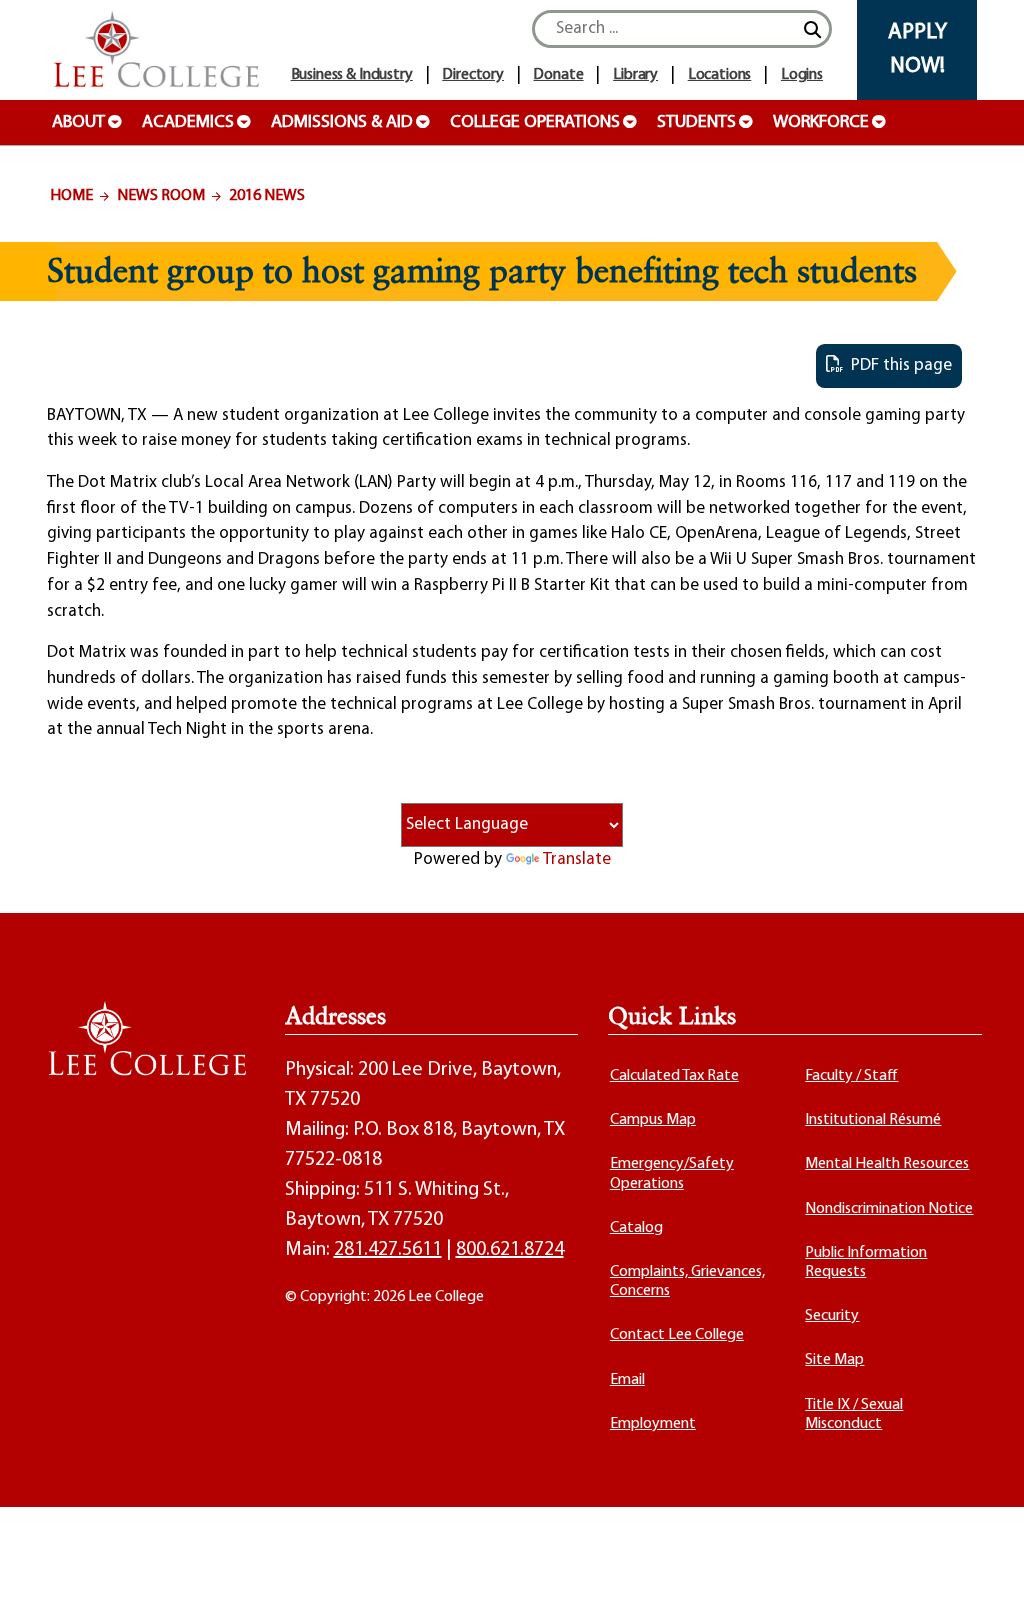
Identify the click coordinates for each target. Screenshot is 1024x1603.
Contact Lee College (677, 1335)
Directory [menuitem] (473, 75)
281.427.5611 (388, 1250)
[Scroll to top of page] (984, 1563)
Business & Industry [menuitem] (352, 75)
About (78, 123)
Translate (577, 859)
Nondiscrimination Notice (889, 1209)
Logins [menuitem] (802, 75)
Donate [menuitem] (558, 75)
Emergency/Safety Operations (672, 1173)
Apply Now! (917, 49)
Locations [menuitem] (720, 75)
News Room (161, 196)
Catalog (636, 1228)
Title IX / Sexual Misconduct (854, 1414)
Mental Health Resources (887, 1164)
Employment (653, 1424)
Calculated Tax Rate (674, 1076)
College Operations (535, 123)
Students (696, 123)
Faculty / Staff (851, 1076)
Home (71, 196)
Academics (188, 123)
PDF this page (897, 365)
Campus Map (653, 1120)
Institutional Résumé (873, 1120)
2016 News (267, 196)
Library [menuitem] (635, 75)
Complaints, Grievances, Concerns (687, 1281)
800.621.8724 (510, 1250)
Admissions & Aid (342, 123)
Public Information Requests (866, 1262)
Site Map (834, 1360)
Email (627, 1380)
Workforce (821, 123)
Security (832, 1316)
